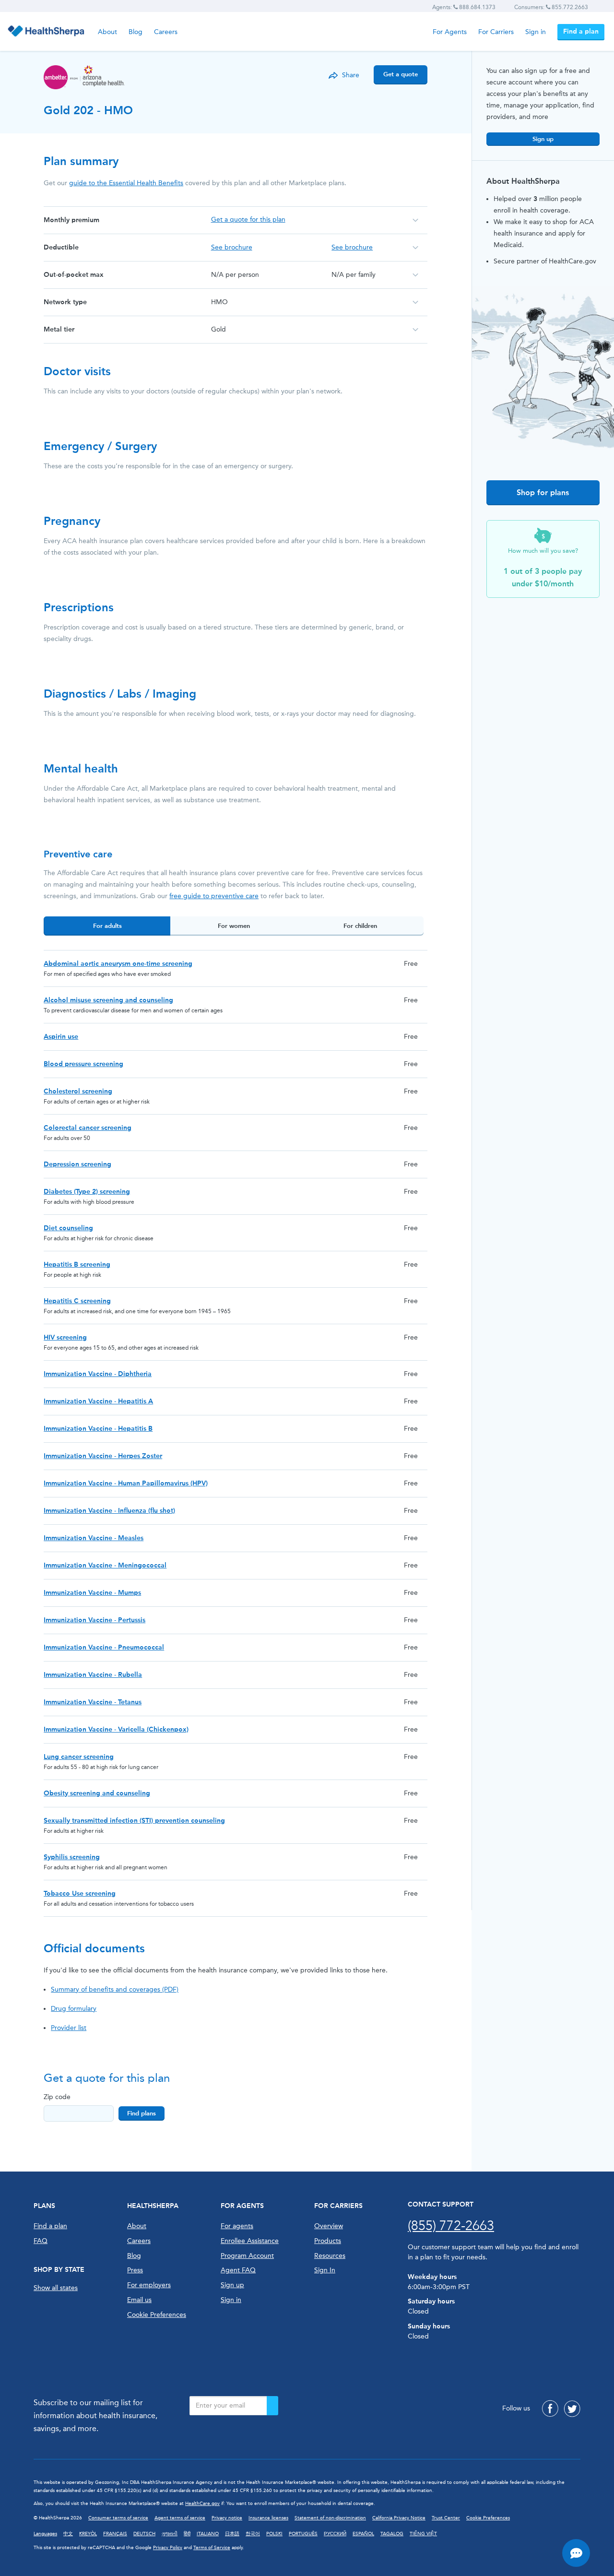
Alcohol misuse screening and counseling (108, 1000)
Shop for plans (543, 493)
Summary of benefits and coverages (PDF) (115, 1989)
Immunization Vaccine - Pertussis (94, 1620)
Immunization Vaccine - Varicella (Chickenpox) (116, 1729)
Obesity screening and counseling (97, 1793)
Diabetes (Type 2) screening (87, 1192)
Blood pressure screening (83, 1064)
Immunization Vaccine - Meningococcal (105, 1565)
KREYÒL (88, 2534)
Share (351, 75)
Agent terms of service (180, 2518)
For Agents (450, 32)
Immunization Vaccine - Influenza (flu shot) (109, 1511)
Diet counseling (68, 1228)
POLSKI (274, 2534)
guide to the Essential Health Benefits (126, 183)
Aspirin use (61, 1037)
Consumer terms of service (118, 2518)
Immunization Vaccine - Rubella (93, 1675)
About (107, 32)
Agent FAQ (238, 2270)
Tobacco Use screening (80, 1893)
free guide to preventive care (214, 896)
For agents (237, 2226)
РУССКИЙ (335, 2534)
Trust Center (446, 2518)
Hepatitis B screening (77, 1264)
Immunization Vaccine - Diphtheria (98, 1374)
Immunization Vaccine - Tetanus (93, 1702)
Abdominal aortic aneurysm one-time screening (118, 964)
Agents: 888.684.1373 (464, 7)
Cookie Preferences (157, 2315)
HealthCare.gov (202, 2504)
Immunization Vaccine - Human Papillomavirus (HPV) (126, 1483)
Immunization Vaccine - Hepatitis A (98, 1401)
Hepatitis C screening (77, 1301)
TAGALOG (392, 2534)
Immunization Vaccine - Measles (94, 1538)
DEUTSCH (144, 2534)
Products (328, 2241)
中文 (68, 2534)
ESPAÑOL (363, 2534)
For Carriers (496, 32)
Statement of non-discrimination (330, 2518)
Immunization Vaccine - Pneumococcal (104, 1647)
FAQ (41, 2241)
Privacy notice (227, 2518)
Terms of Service (212, 2548)
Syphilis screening (72, 1857)
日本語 (232, 2534)
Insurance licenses (268, 2518)
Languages (45, 2534)
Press (135, 2270)
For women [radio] (234, 926)
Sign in (536, 32)
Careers (166, 32)
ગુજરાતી (170, 2534)
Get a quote (401, 74)
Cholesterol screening (78, 1091)
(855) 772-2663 (451, 2226)
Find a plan (581, 31)
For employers (149, 2285)
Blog (136, 32)
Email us (139, 2300)
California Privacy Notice (399, 2518)
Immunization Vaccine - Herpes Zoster (103, 1456)
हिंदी (187, 2534)
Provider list (69, 2028)
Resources (330, 2256)
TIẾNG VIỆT (423, 2534)
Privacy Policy (168, 2548)
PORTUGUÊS (303, 2534)
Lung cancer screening (79, 1757)
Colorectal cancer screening (88, 1128)
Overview (329, 2226)
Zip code (57, 2097)
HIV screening (65, 1337)
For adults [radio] (107, 926)
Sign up (543, 139)
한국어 (253, 2534)
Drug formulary (74, 2009)
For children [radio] (360, 926)
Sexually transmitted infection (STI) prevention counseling (134, 1821)
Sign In (325, 2270)
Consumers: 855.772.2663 (551, 7)
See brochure (232, 247)
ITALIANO (208, 2534)
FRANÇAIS (115, 2534)
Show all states (56, 2288)
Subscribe (272, 2406)
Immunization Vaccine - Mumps (92, 1593)
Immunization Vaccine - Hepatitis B (98, 1429)
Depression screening (77, 1164)
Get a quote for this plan (248, 220)
